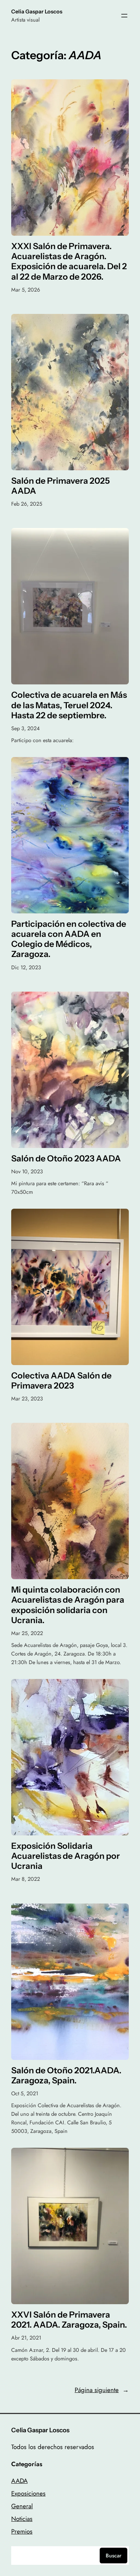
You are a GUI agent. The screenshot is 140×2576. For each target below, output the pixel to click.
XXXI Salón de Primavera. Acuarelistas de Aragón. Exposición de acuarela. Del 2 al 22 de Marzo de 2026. (69, 262)
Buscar (113, 2556)
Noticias (22, 2519)
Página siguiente (102, 2390)
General (22, 2506)
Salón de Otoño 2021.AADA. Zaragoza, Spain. (66, 2076)
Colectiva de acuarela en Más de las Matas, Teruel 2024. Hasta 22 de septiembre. (69, 705)
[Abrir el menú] (124, 16)
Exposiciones (28, 2493)
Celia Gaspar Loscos (37, 12)
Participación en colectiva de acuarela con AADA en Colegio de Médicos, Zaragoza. (69, 939)
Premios (22, 2531)
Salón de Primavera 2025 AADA (60, 486)
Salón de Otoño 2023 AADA (66, 1159)
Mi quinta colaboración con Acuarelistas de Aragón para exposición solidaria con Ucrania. (68, 1605)
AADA (19, 2481)
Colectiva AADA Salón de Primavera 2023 (61, 1381)
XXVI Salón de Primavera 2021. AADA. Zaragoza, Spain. (69, 2320)
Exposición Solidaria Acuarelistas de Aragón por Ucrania (66, 1856)
